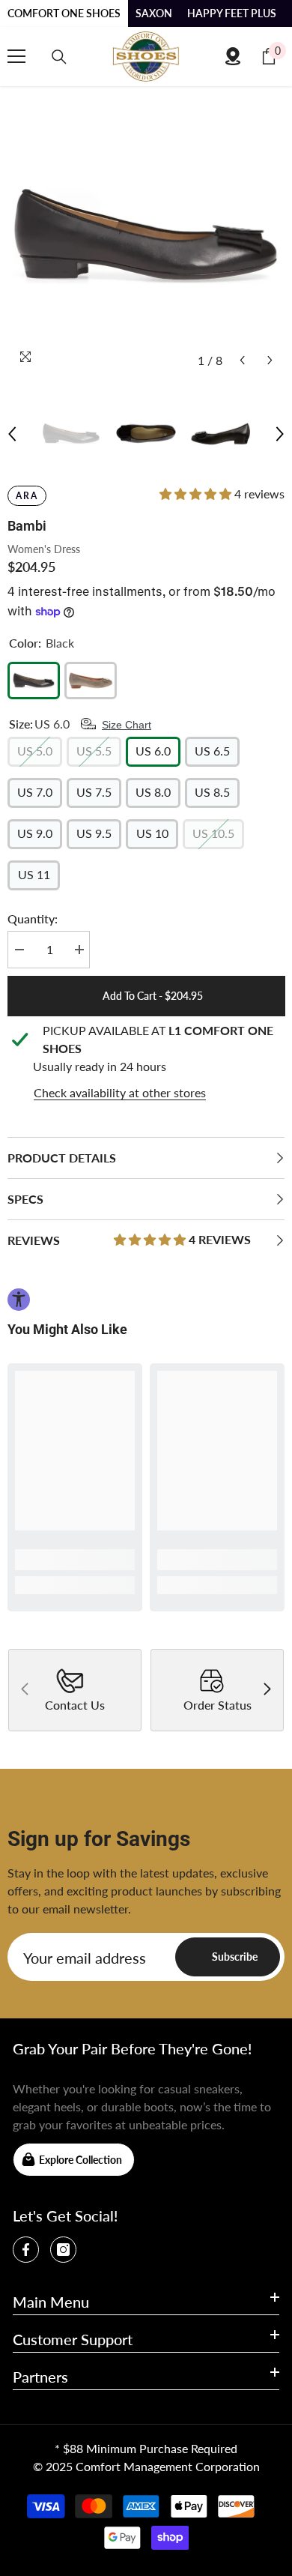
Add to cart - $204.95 (153, 996)
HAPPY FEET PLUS (232, 13)
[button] (242, 360)
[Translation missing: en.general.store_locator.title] (233, 56)
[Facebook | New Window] (26, 2250)
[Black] (34, 681)
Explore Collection (80, 2160)
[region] (146, 1062)
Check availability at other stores (120, 1092)
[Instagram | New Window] (63, 2250)
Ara (27, 496)
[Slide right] (267, 1690)
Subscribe (235, 1957)
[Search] (59, 57)
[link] (75, 1560)
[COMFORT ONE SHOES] (146, 57)
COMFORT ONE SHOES (64, 13)
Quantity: (33, 919)
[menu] (16, 56)
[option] (146, 236)
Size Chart (127, 725)
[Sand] (91, 681)
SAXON (154, 13)
